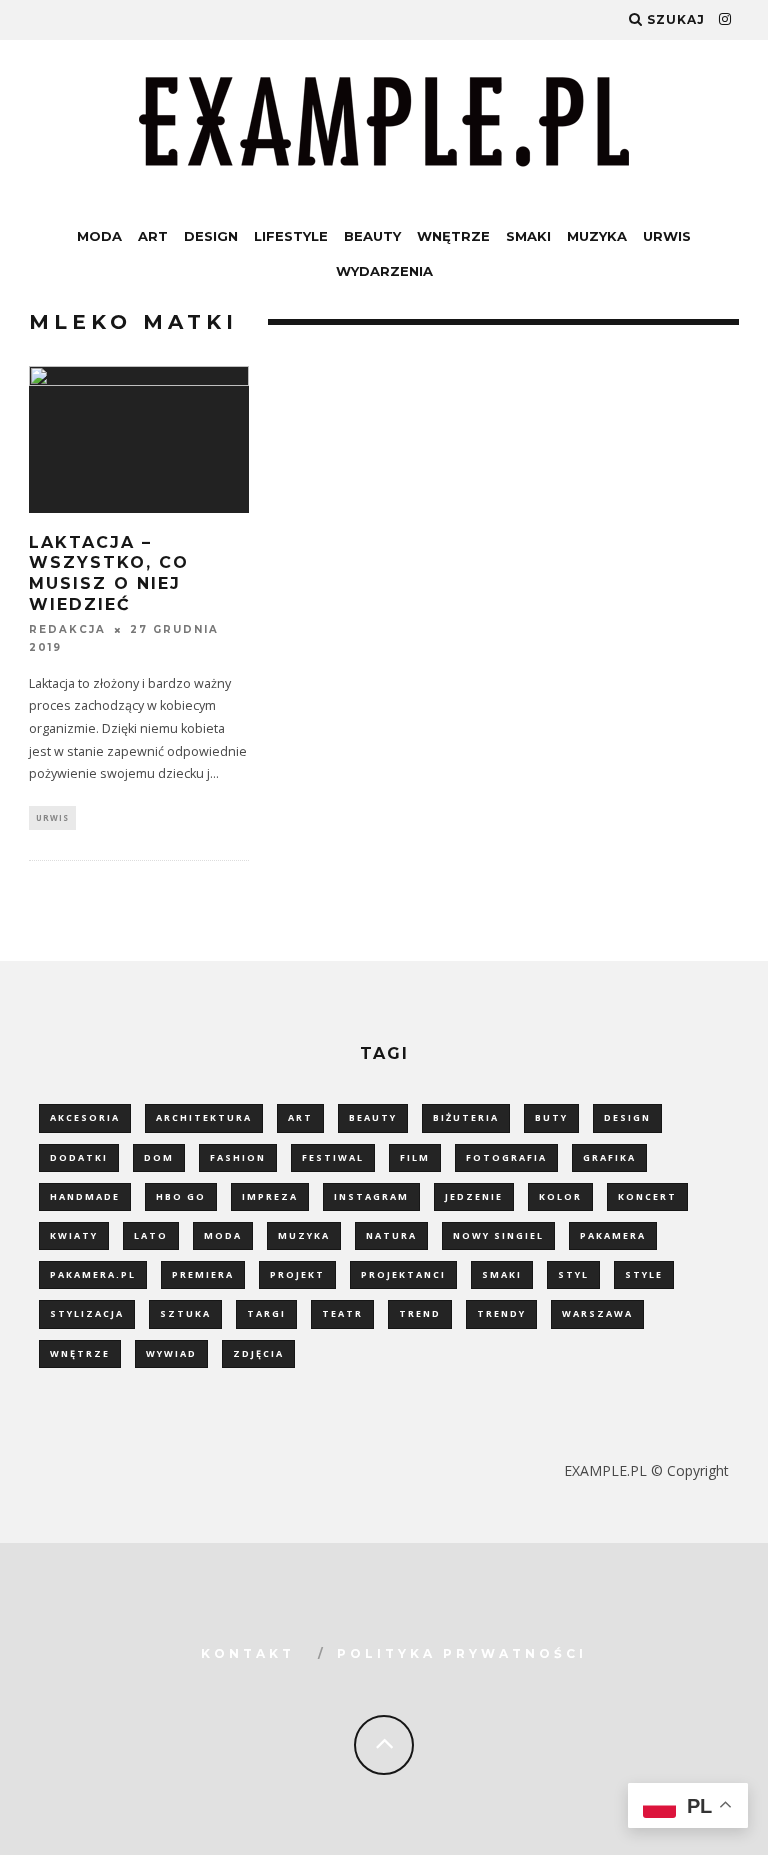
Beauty (372, 236)
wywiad (171, 1353)
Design (211, 236)
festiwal (333, 1157)
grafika (609, 1157)
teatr (342, 1313)
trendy (501, 1313)
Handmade (85, 1196)
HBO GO (181, 1196)
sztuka (185, 1313)
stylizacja (87, 1313)
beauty (373, 1117)
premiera (203, 1274)
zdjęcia (258, 1353)
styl (573, 1274)
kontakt (248, 1653)
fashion (238, 1157)
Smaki (528, 236)
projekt (297, 1274)
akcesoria (85, 1117)
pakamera (613, 1235)
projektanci (403, 1274)
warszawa (597, 1313)
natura (391, 1235)
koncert (647, 1196)
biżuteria (466, 1117)
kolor (560, 1196)
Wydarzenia (384, 271)
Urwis (667, 236)
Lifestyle (291, 236)
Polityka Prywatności (462, 1653)
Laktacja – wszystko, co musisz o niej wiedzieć (109, 573)
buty (551, 1117)
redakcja (67, 629)
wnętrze (80, 1353)
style (644, 1274)
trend (420, 1313)
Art (153, 236)
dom (159, 1157)
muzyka (304, 1235)
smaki (502, 1274)
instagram (371, 1196)
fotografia (506, 1157)
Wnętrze (453, 236)
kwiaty (74, 1235)
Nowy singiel (498, 1235)
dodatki (79, 1157)
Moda (99, 236)
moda (223, 1235)
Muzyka (597, 236)
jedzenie (474, 1196)
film (415, 1157)
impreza (270, 1196)
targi (266, 1313)
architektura (204, 1117)
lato (151, 1235)
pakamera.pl (93, 1274)
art (300, 1117)
